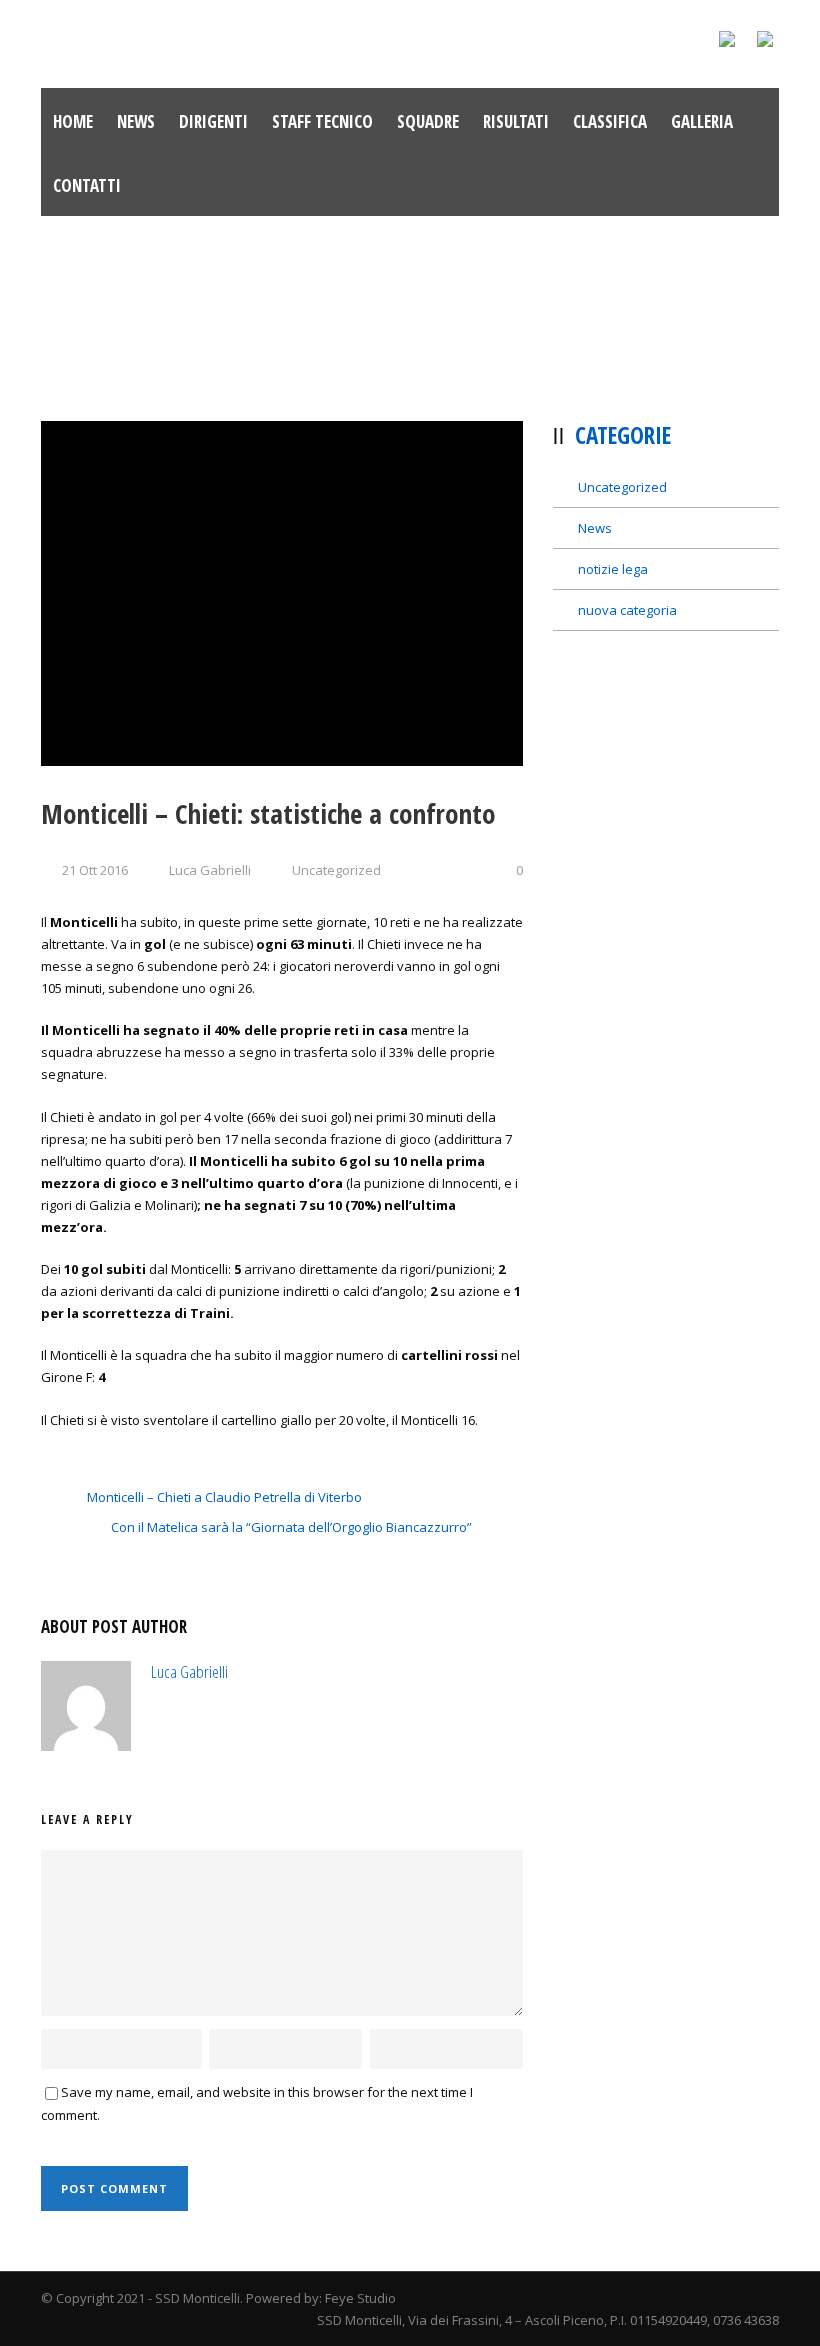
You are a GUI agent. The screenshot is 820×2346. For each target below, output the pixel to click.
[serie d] (282, 593)
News (136, 121)
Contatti (87, 185)
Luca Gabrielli (210, 870)
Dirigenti (213, 121)
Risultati (516, 121)
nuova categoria (627, 610)
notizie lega (613, 569)
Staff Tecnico (322, 121)
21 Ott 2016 (95, 870)
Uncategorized (336, 870)
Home (73, 121)
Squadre (428, 121)
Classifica (610, 121)
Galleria (702, 121)
